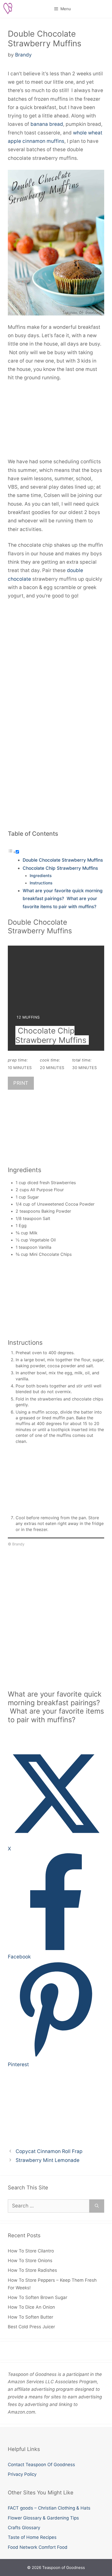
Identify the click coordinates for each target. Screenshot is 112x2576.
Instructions (41, 883)
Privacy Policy (22, 2474)
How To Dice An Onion (31, 2307)
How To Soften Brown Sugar (38, 2297)
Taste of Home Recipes (32, 2537)
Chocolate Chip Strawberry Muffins (60, 868)
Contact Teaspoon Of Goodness (41, 2465)
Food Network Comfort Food (38, 2547)
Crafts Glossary (24, 2528)
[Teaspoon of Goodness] (8, 9)
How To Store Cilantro (31, 2251)
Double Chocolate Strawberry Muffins (63, 860)
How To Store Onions (30, 2261)
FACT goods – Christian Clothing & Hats (49, 2508)
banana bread (47, 124)
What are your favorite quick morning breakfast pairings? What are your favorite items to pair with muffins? (63, 899)
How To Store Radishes (32, 2270)
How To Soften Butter (30, 2317)
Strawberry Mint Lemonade (48, 2160)
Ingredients (41, 876)
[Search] (97, 2206)
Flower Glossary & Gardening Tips (43, 2518)
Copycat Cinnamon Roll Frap (49, 2151)
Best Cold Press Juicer (31, 2327)
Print (21, 1083)
